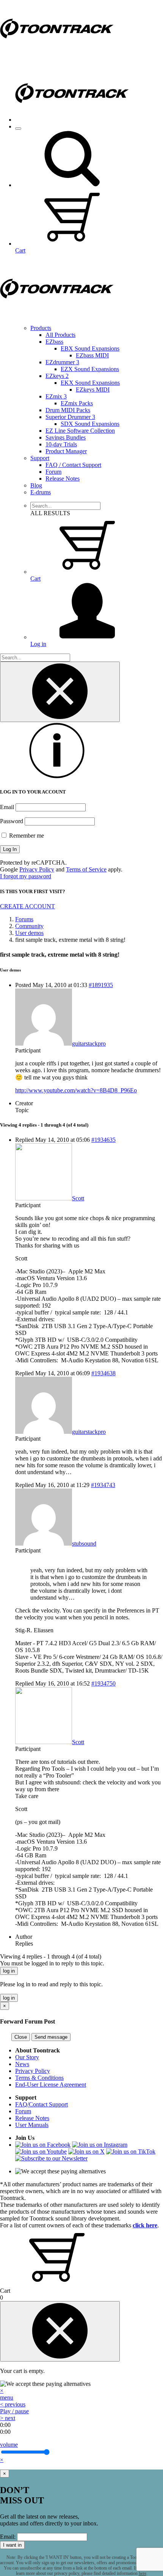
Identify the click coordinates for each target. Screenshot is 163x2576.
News (22, 2064)
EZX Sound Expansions (90, 369)
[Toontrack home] (57, 55)
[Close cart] (60, 2331)
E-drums (41, 492)
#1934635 (103, 1140)
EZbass (54, 342)
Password (12, 821)
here (143, 2573)
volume (9, 2445)
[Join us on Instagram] (100, 2145)
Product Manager (66, 451)
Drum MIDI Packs (68, 410)
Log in (38, 644)
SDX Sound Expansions (90, 424)
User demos (29, 933)
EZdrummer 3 (62, 362)
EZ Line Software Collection (80, 431)
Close (21, 2037)
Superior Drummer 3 (70, 417)
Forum (53, 472)
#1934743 (103, 1485)
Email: (8, 2537)
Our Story (27, 2057)
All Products (60, 335)
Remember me (26, 836)
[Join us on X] (86, 2151)
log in (9, 1971)
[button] (72, 185)
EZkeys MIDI (93, 390)
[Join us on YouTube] (41, 2151)
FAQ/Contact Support (42, 2104)
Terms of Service (86, 869)
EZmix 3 (56, 396)
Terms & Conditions (39, 2078)
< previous (13, 2404)
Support (40, 458)
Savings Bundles (66, 437)
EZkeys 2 (57, 376)
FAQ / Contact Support (73, 465)
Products (41, 328)
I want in (12, 2545)
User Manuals (32, 2125)
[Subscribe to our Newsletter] (51, 2158)
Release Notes (63, 479)
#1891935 (101, 985)
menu (7, 2397)
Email (7, 807)
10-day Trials (61, 444)
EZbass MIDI (92, 355)
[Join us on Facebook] (43, 2145)
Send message (51, 2037)
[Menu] (18, 129)
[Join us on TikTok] (131, 2151)
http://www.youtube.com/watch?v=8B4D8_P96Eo (76, 1090)
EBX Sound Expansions (90, 348)
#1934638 (103, 1373)
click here (145, 2225)
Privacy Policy (37, 869)
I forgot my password (26, 876)
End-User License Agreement (51, 2085)
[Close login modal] (60, 692)
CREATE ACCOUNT (27, 906)
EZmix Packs (77, 403)
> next (8, 2418)
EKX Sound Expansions (90, 383)
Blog (36, 485)
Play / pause (14, 2411)
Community (29, 926)
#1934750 (103, 1683)
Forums (24, 919)
